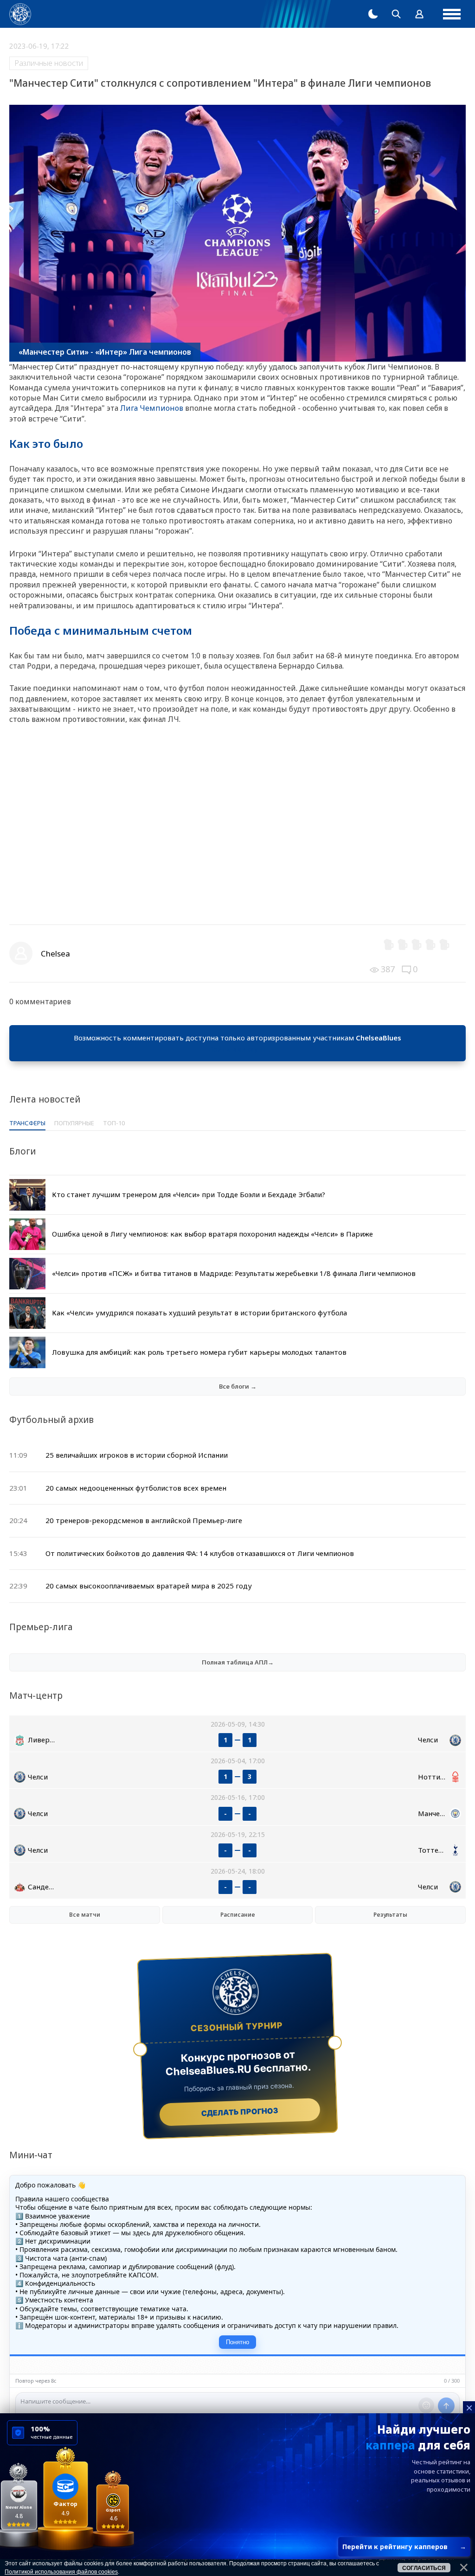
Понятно (237, 2342)
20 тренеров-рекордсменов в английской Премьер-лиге (144, 1520)
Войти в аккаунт (237, 1049)
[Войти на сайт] (419, 14)
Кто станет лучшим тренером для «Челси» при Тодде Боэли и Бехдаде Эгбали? (189, 1194)
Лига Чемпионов (152, 408)
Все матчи (85, 1915)
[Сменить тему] (373, 14)
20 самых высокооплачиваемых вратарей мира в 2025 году (149, 1586)
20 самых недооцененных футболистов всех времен (136, 1488)
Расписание (238, 1915)
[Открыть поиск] (396, 14)
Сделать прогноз (240, 2112)
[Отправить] (446, 2406)
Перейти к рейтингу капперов (404, 2547)
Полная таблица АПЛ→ (238, 1662)
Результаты (390, 1915)
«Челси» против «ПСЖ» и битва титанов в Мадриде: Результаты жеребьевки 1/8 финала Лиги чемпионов (234, 1273)
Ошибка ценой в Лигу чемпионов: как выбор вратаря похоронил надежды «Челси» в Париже (212, 1234)
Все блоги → (238, 1386)
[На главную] (20, 14)
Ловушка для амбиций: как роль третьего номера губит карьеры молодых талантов (199, 1352)
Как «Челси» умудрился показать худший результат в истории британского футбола (199, 1313)
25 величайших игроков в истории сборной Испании (137, 1455)
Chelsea (55, 953)
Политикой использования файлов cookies (61, 2572)
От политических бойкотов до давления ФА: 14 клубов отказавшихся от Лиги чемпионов (200, 1553)
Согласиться (424, 2568)
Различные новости (49, 63)
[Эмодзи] (426, 2405)
